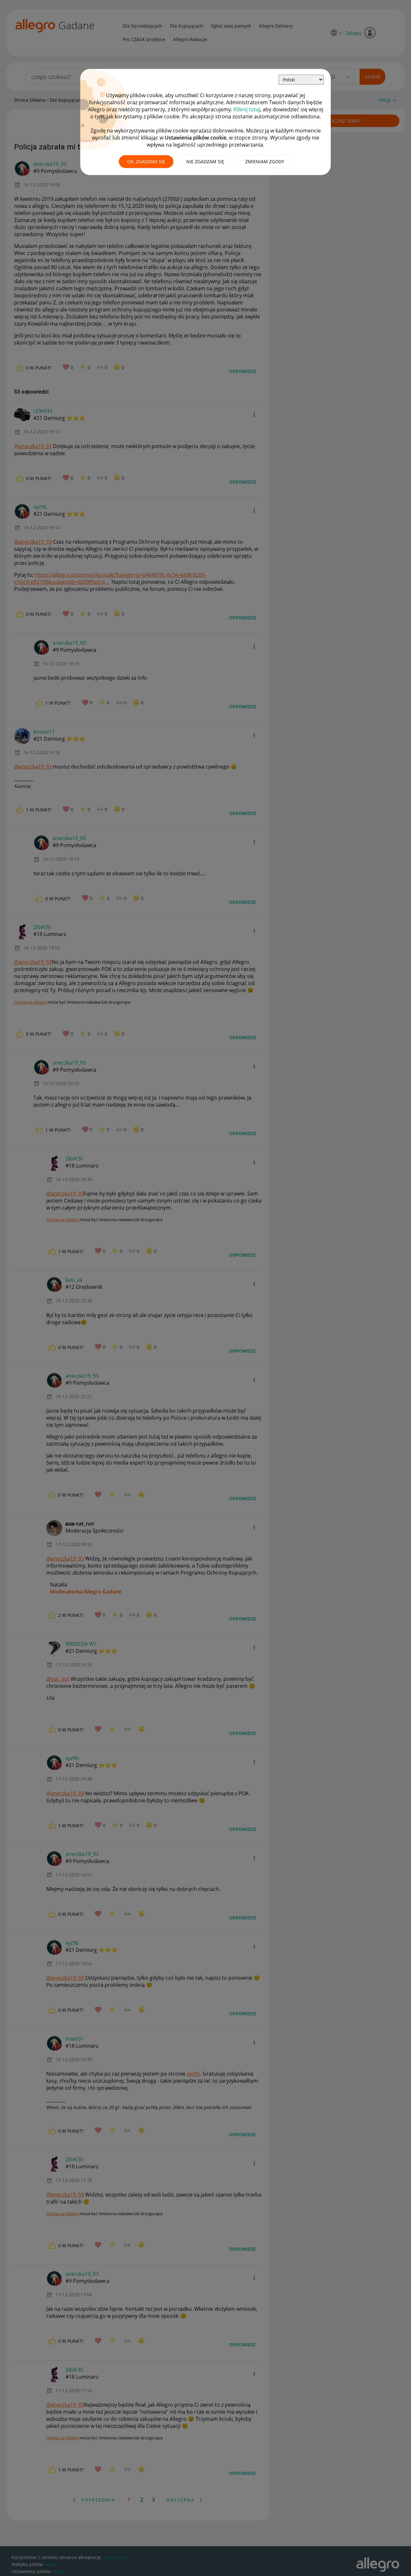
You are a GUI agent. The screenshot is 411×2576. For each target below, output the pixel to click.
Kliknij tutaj (247, 109)
